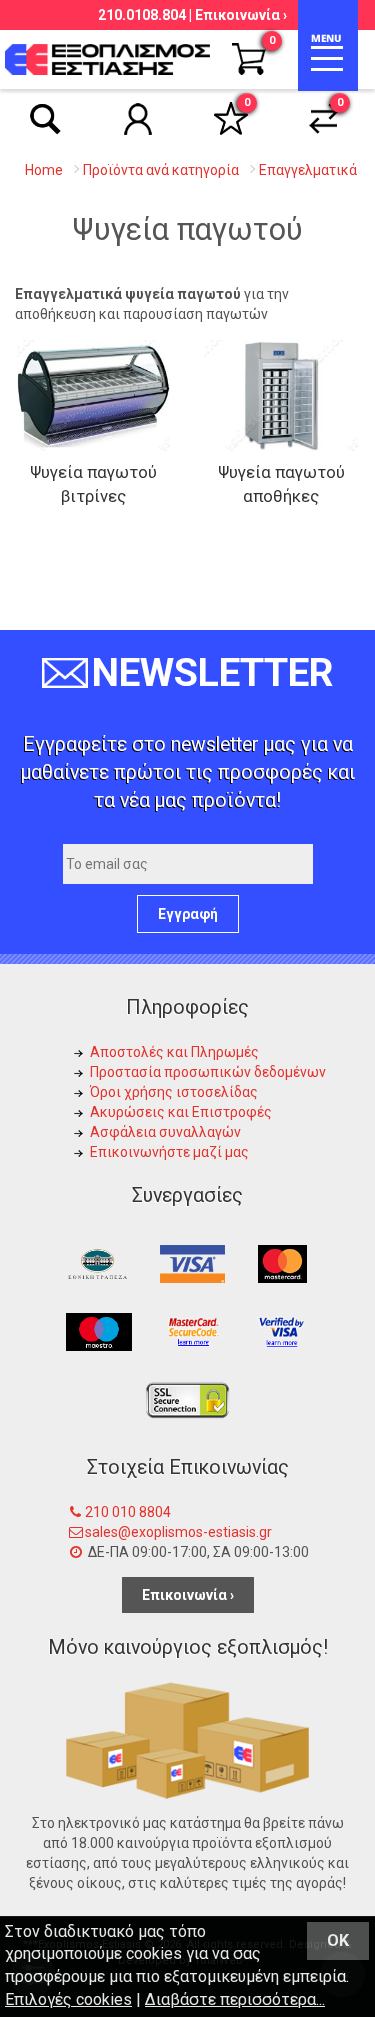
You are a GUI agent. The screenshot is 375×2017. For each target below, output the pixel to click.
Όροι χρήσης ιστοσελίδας (174, 1092)
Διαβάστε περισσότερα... (235, 1999)
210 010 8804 (128, 1512)
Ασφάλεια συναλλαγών (165, 1132)
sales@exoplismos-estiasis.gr (178, 1532)
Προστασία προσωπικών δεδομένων (208, 1072)
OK (338, 1940)
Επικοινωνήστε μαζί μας (169, 1152)
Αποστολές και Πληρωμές (174, 1052)
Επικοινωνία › (241, 15)
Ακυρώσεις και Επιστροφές (181, 1112)
